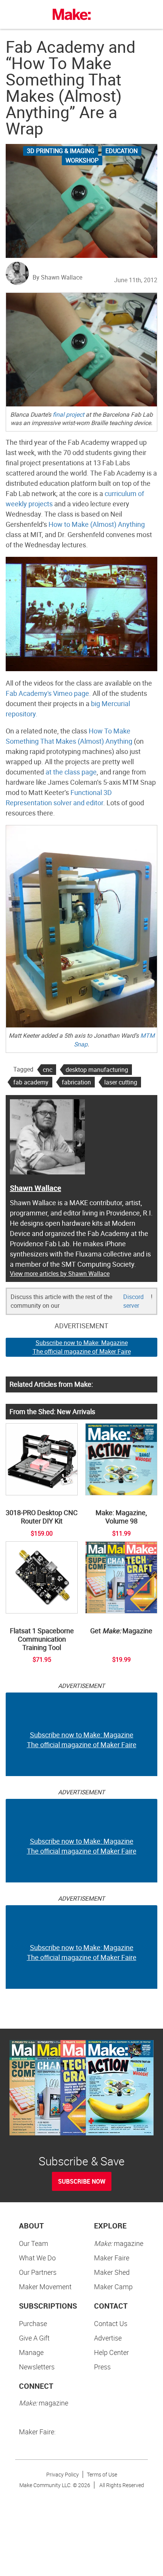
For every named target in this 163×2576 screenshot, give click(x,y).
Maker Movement (45, 2287)
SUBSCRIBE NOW (82, 2181)
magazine (119, 2243)
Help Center (111, 2352)
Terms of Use (102, 2474)
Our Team (34, 2243)
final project (68, 414)
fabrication (76, 1082)
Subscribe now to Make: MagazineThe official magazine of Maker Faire (82, 1347)
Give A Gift (34, 2338)
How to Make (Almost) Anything (97, 524)
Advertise (108, 2338)
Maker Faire (112, 2258)
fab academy (31, 1082)
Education (121, 151)
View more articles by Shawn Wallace (60, 1274)
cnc (48, 1070)
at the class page (71, 772)
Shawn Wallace (35, 1188)
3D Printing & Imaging (61, 151)
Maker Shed (112, 2272)
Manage (31, 2352)
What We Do (37, 2258)
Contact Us (111, 2323)
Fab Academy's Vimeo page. (48, 693)
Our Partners (38, 2272)
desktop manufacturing (97, 1070)
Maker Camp (113, 2287)
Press (102, 2367)
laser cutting (121, 1082)
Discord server (133, 1301)
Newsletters (37, 2367)
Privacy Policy (63, 2474)
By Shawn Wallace (57, 277)
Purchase (33, 2323)
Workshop (82, 160)
